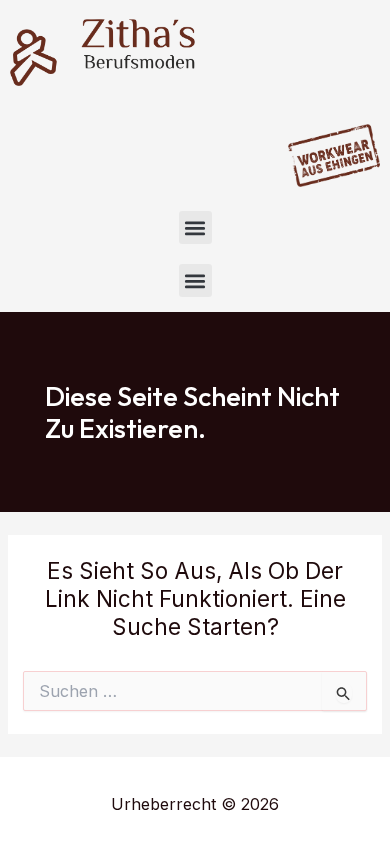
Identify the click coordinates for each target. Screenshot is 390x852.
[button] (195, 227)
